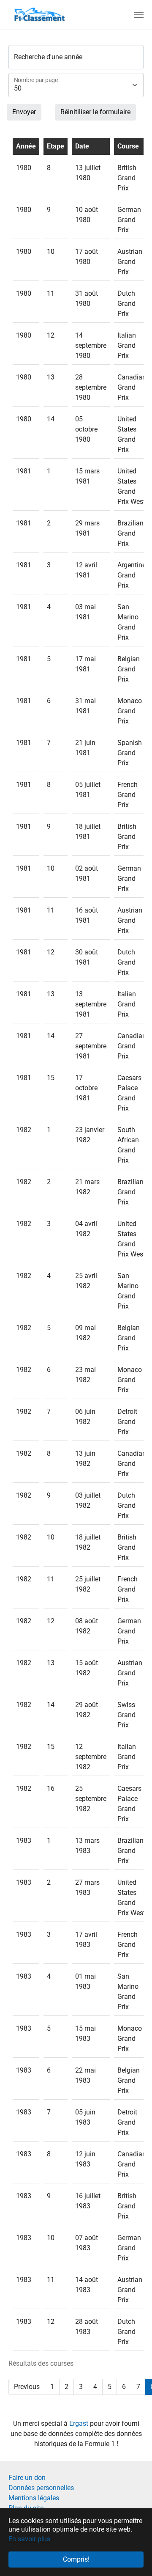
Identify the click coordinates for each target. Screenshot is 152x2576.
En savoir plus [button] (29, 2539)
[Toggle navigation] (139, 15)
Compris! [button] (76, 2559)
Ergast (80, 2423)
